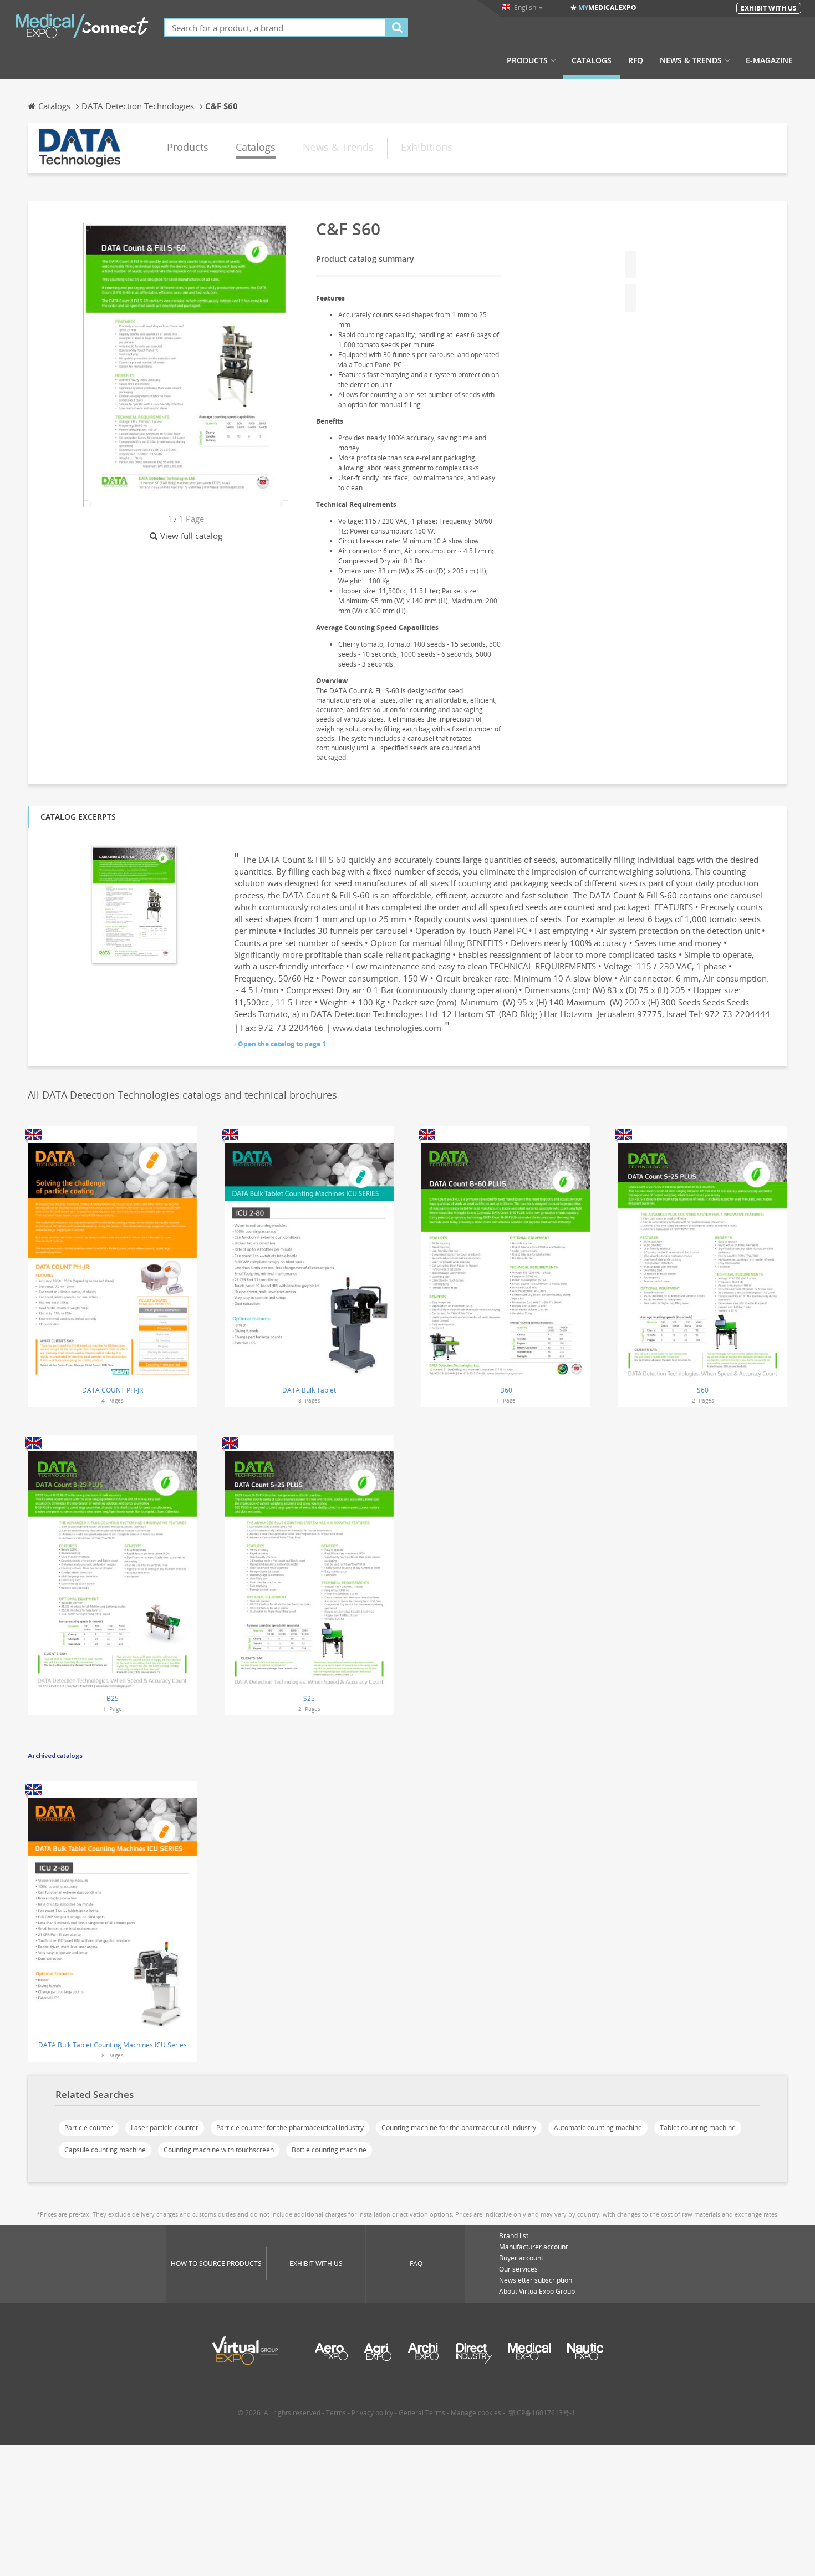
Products (527, 60)
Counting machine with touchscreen (219, 2150)
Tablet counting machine (698, 2128)
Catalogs (592, 60)
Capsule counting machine (105, 2150)
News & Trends (691, 60)
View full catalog (191, 536)
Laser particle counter (165, 2128)
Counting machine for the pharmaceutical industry (459, 2128)
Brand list (514, 2236)
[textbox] (275, 27)
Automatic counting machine (598, 2128)
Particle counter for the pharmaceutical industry (290, 2128)
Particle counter (89, 2128)
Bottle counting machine (329, 2150)
